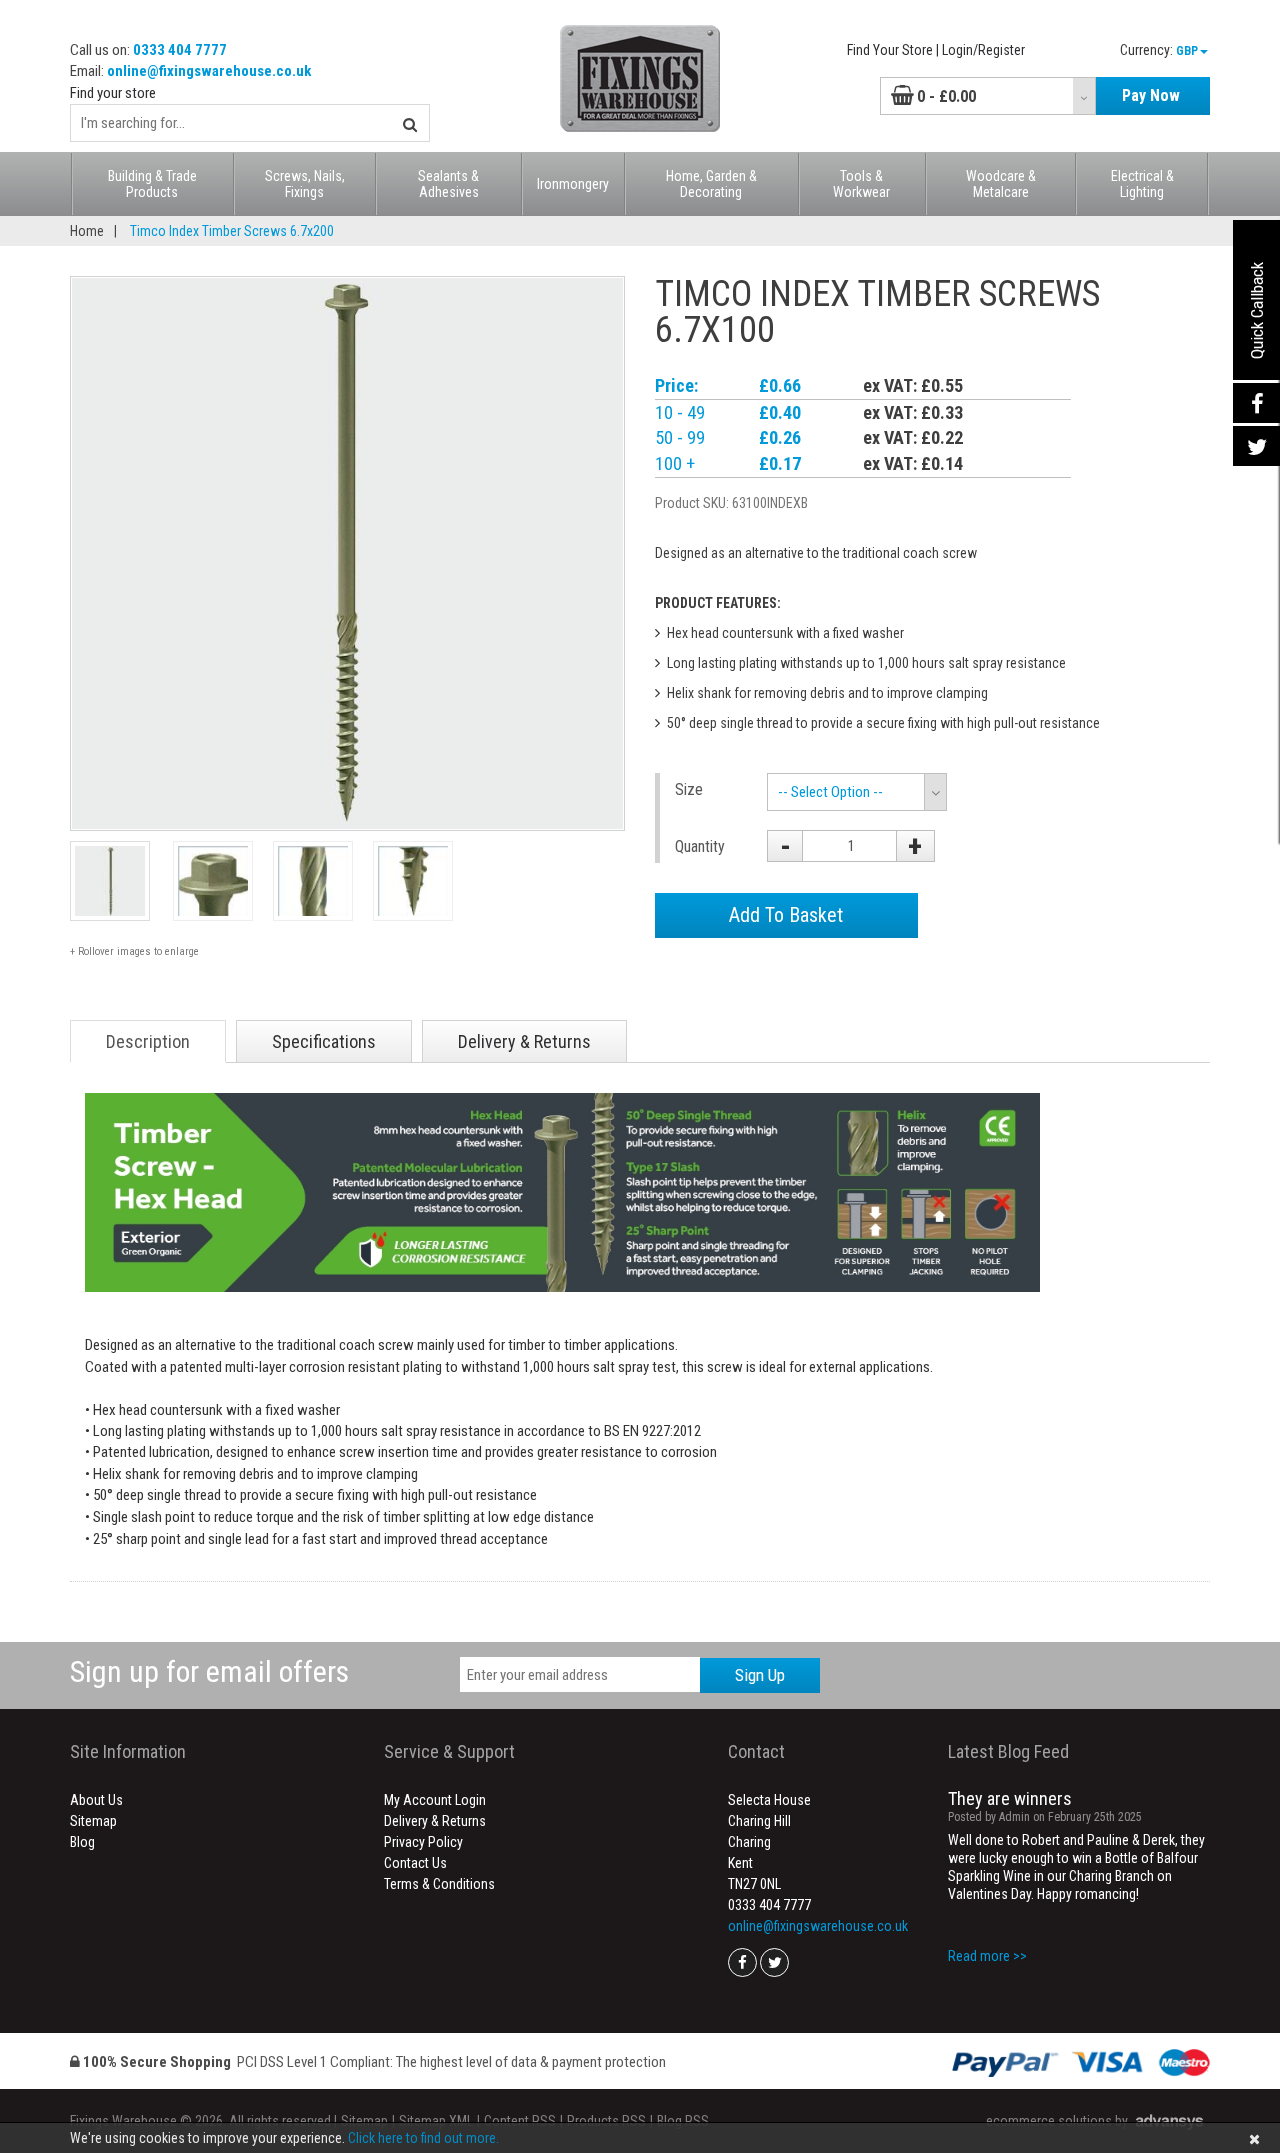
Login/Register (983, 50)
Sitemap (93, 1821)
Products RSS (606, 2121)
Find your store (113, 93)
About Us (96, 1800)
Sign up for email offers (209, 1671)
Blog (82, 1842)
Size (689, 789)
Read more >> (987, 1956)
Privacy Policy (423, 1842)
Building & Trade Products (152, 184)
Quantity (700, 846)
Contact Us (415, 1863)
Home (87, 231)
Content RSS (520, 2121)
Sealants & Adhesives (448, 184)
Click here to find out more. (423, 2138)
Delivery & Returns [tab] (524, 1041)
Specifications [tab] (324, 1041)
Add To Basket (786, 915)
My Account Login (435, 1800)
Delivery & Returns (435, 1821)
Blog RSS (683, 2121)
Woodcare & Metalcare (1001, 184)
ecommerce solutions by (1057, 2121)
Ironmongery (573, 184)
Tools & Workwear (861, 184)
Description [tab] (148, 1041)
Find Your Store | (893, 50)
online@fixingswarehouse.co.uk (209, 71)
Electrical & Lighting (1142, 184)
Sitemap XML (436, 2121)
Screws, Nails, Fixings (305, 184)
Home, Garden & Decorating (711, 184)
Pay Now (1151, 95)
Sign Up (760, 1675)
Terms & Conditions (439, 1884)
